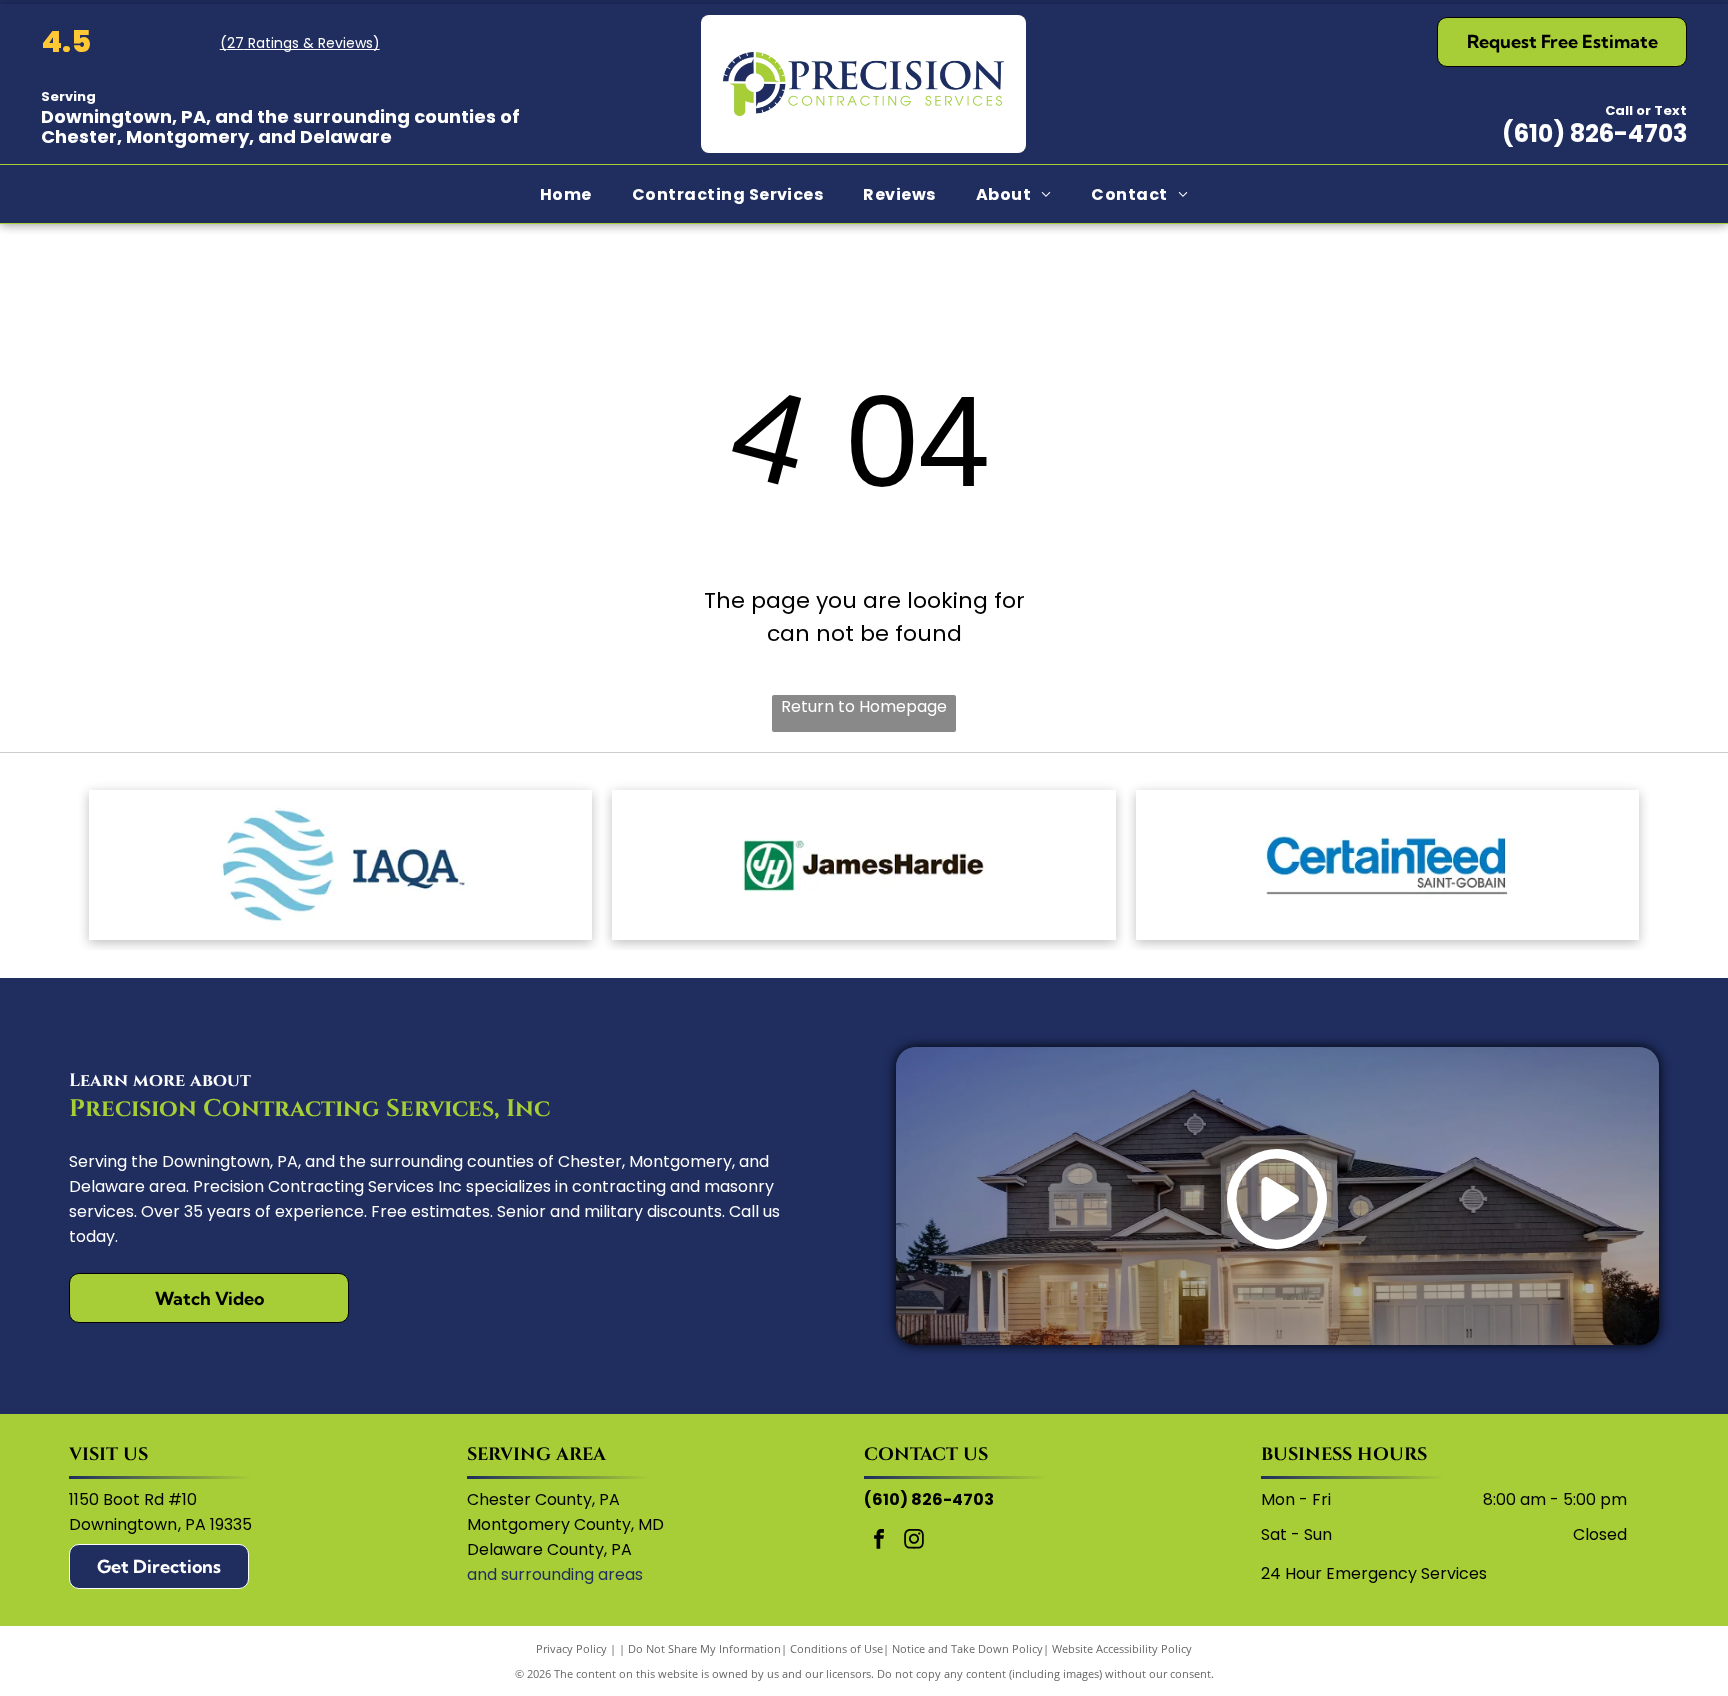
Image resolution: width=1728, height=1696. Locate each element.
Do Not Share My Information (704, 1648)
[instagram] (914, 1541)
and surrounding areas (555, 1574)
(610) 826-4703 (1594, 133)
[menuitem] (566, 193)
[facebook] (879, 1541)
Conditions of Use (836, 1648)
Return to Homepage (864, 706)
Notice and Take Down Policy (967, 1648)
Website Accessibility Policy (1122, 1648)
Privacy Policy (571, 1648)
